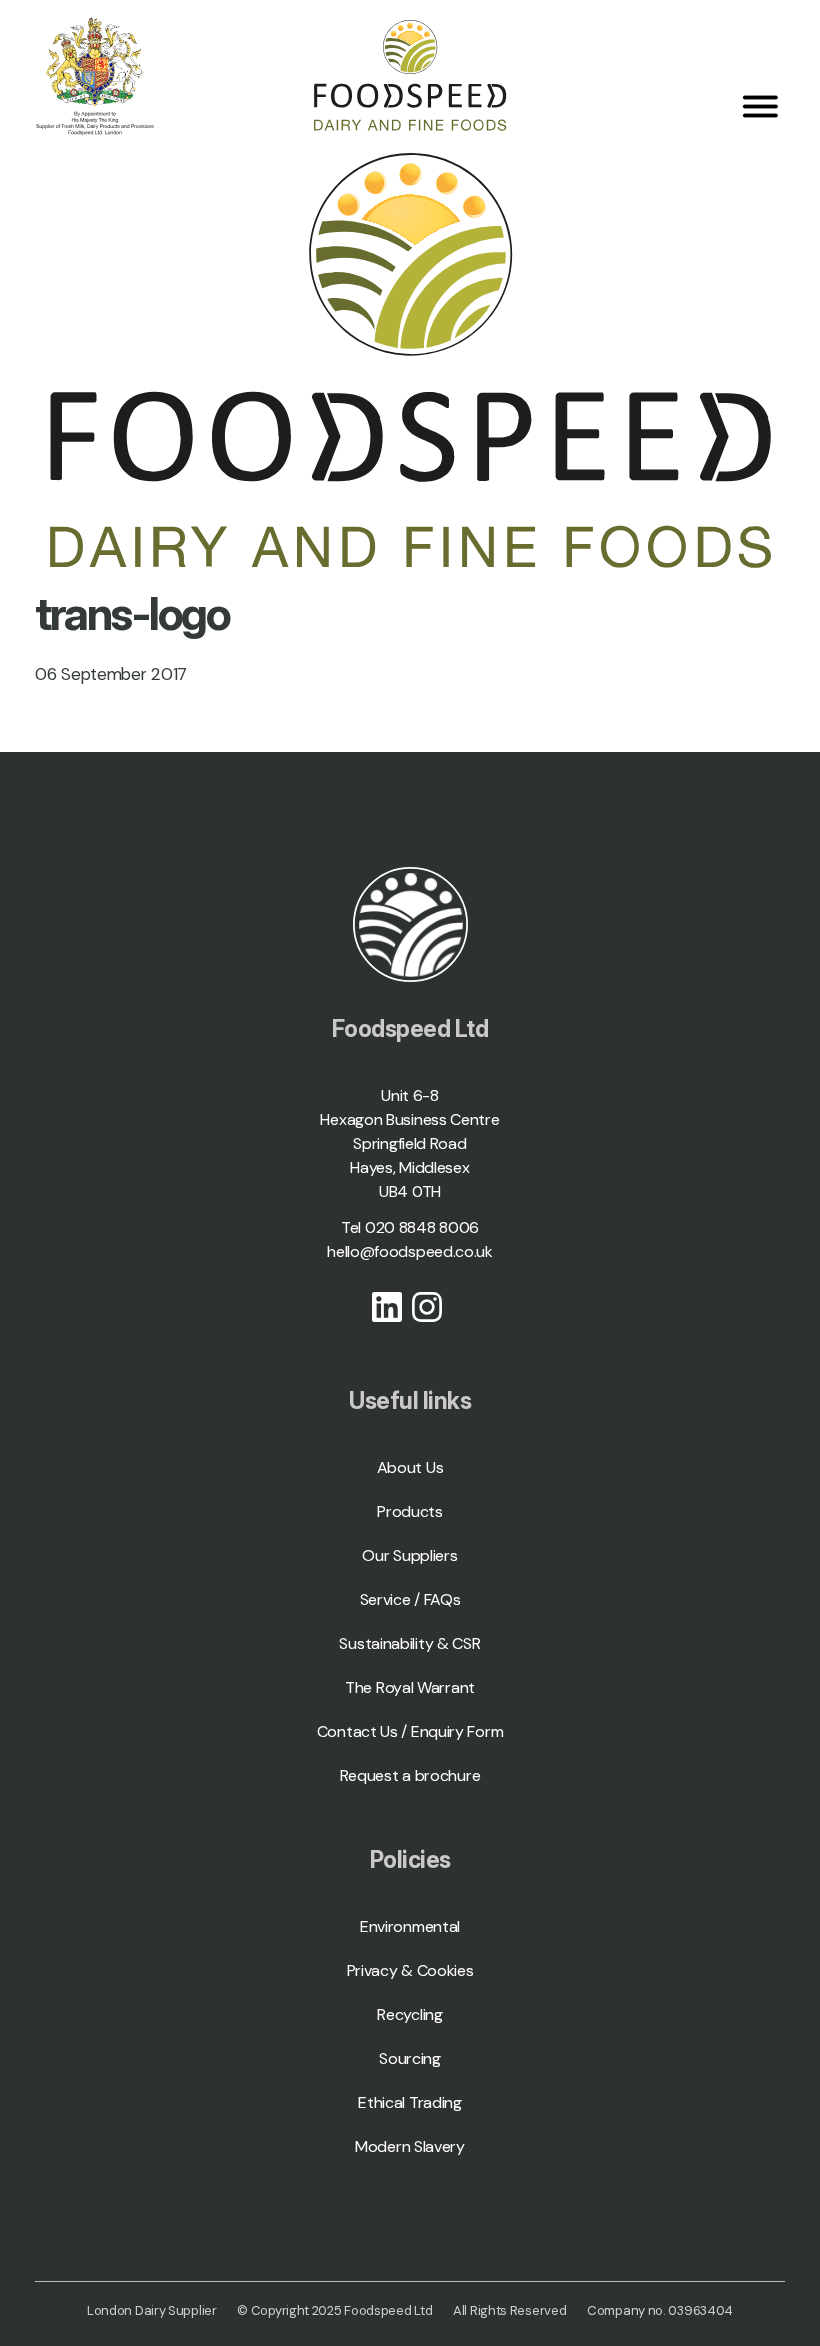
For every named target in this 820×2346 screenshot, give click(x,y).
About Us (410, 1467)
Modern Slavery (410, 2146)
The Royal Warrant (410, 1687)
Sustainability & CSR (409, 1643)
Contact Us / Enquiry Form (410, 1731)
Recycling (409, 2014)
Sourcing (410, 2058)
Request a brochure (410, 1775)
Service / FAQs (410, 1599)
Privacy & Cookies (410, 1970)
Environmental (410, 1926)
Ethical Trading (410, 2102)
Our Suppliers (409, 1555)
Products (410, 1511)
